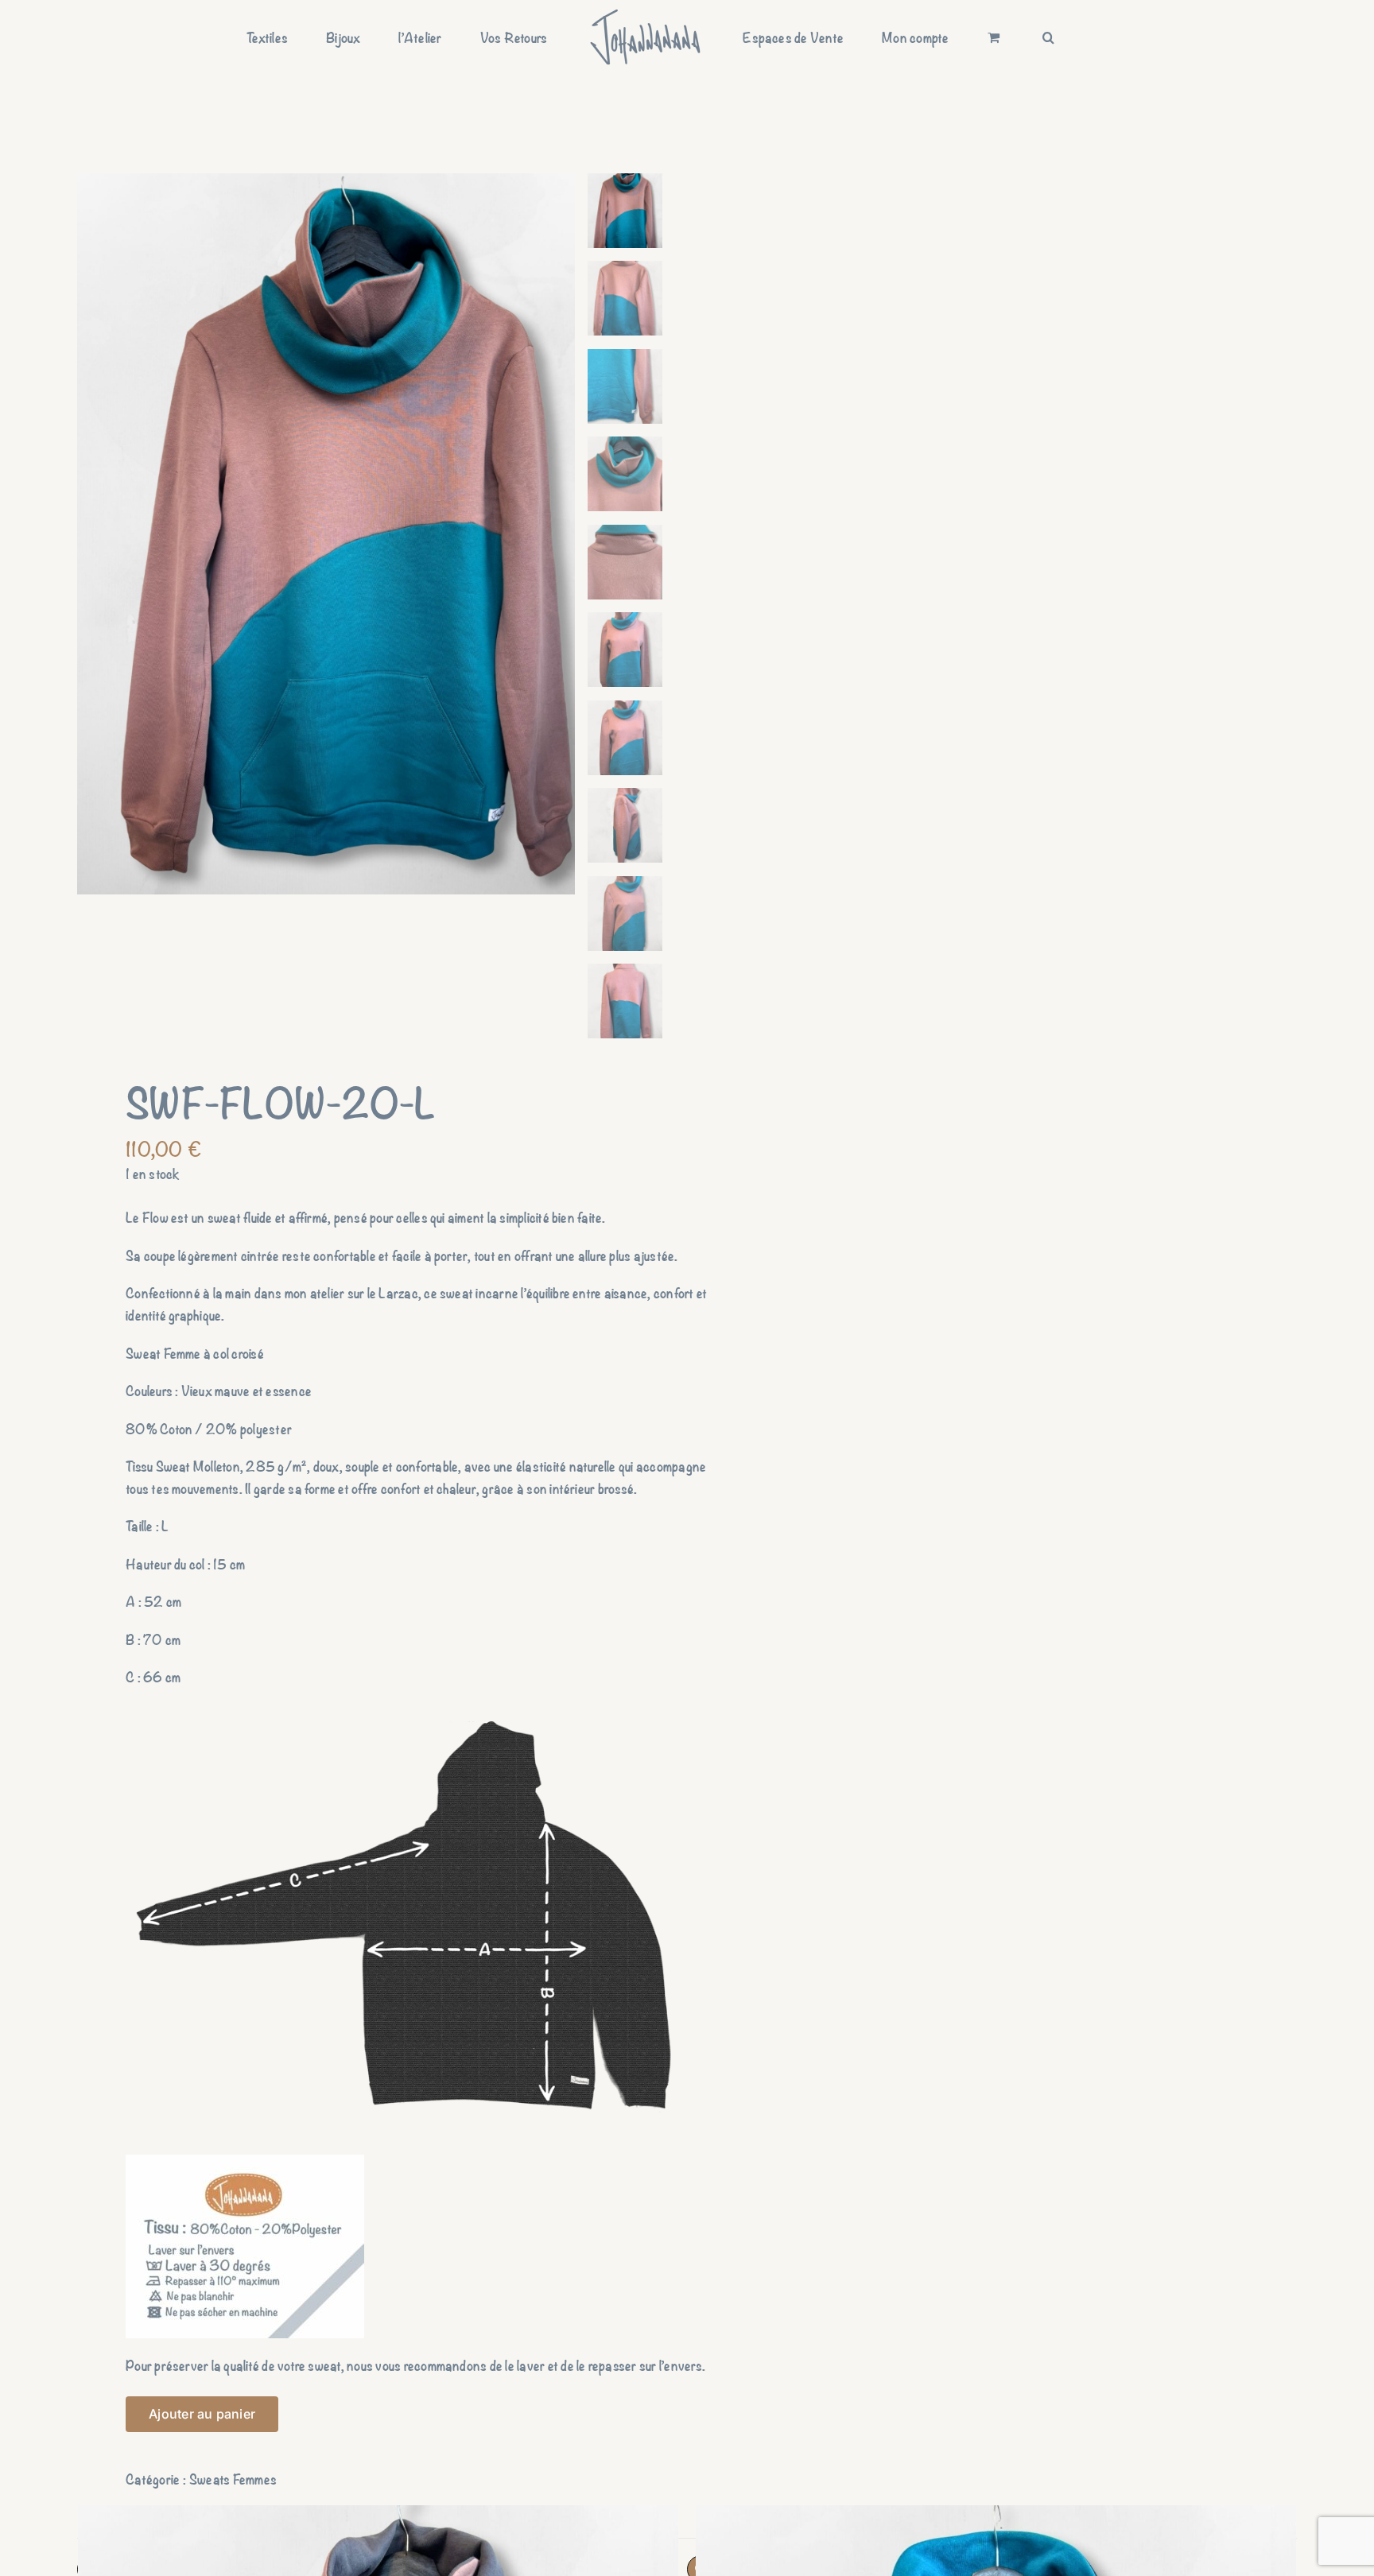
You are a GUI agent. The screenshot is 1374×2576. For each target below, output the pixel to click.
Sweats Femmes (233, 2479)
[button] (965, 37)
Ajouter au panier (202, 2414)
